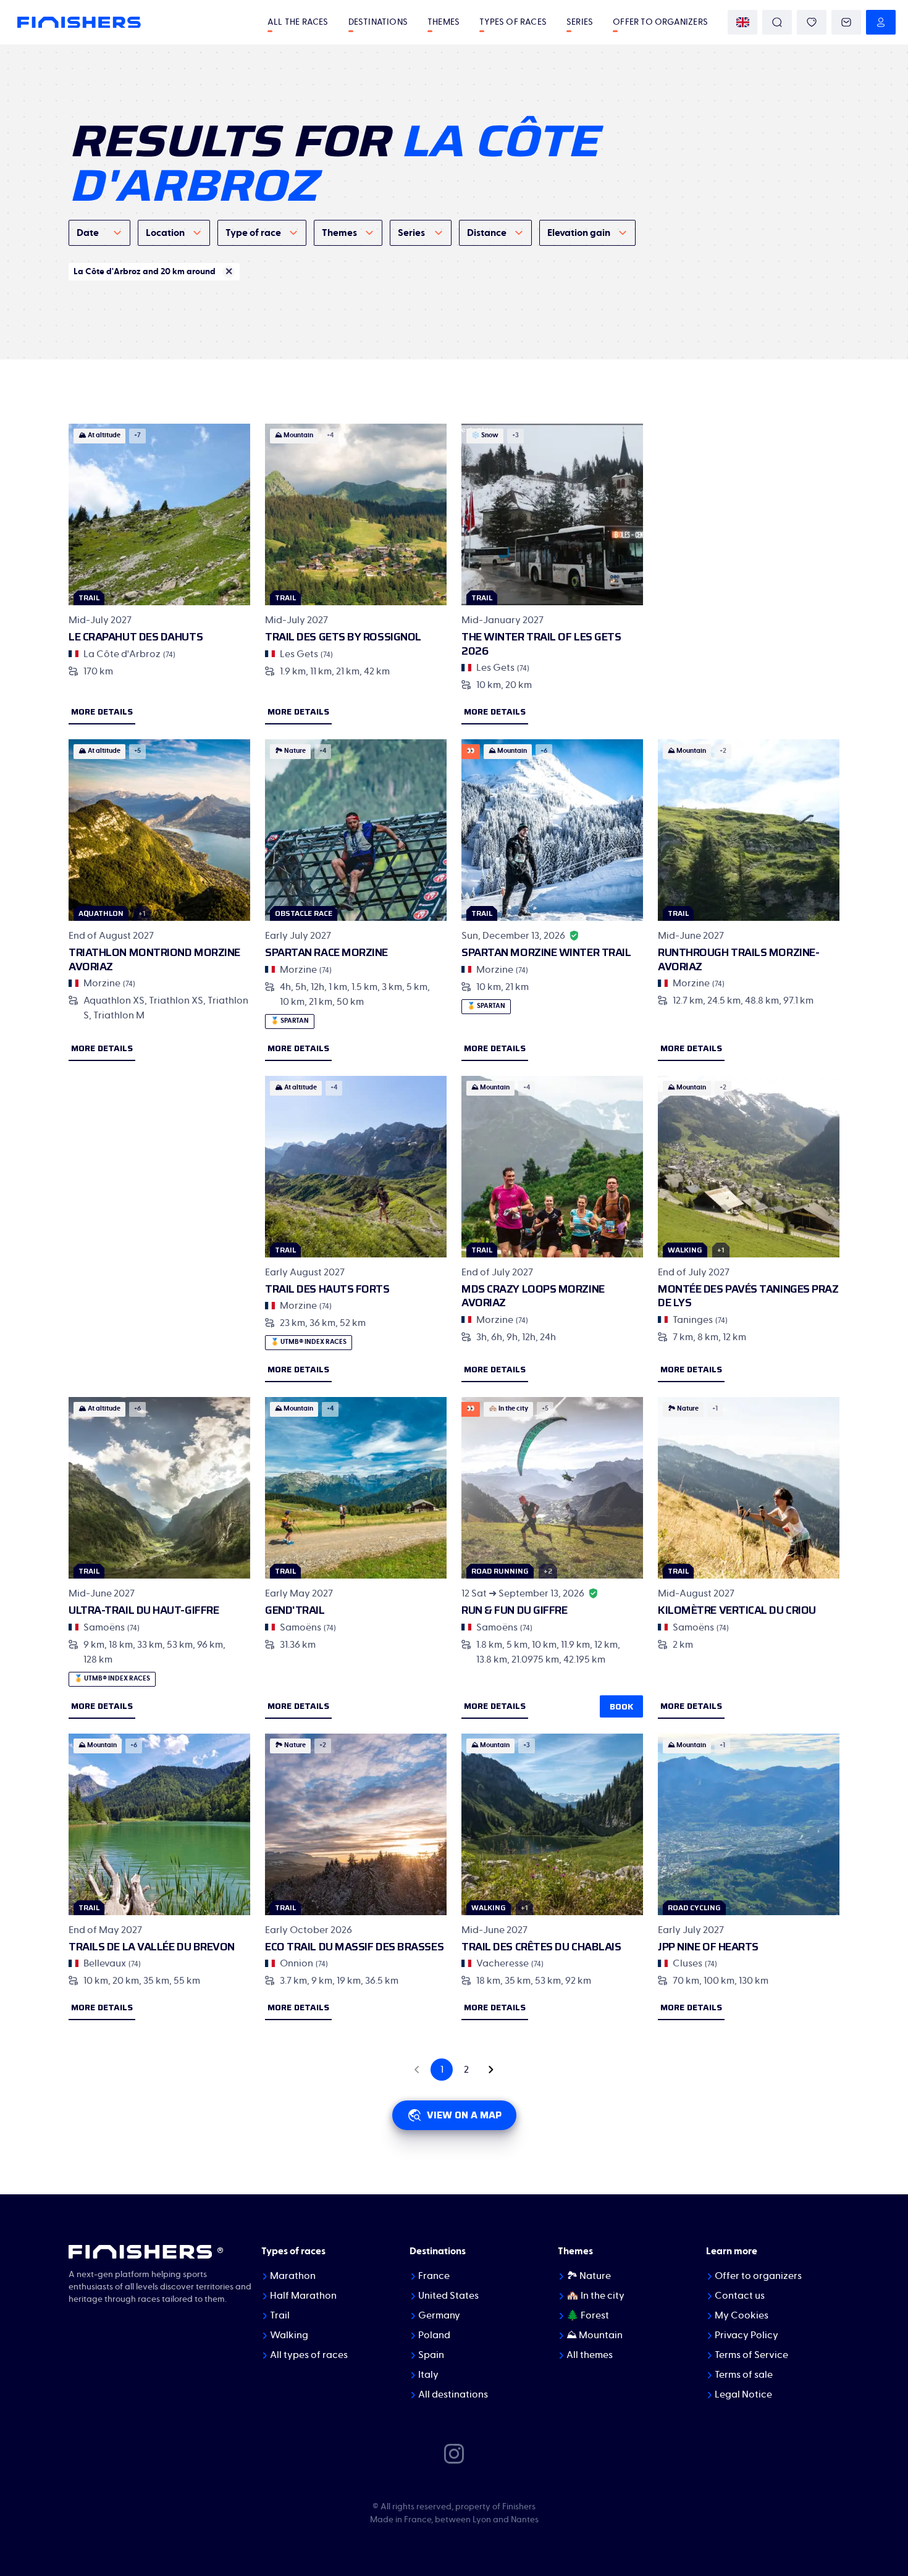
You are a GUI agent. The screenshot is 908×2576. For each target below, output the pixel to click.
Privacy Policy (746, 2335)
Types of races (513, 22)
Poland (434, 2335)
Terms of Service (751, 2355)
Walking (289, 2335)
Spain (431, 2355)
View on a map (464, 2115)
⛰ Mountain (595, 2335)
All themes (590, 2355)
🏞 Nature (589, 2276)
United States (448, 2296)
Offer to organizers (660, 22)
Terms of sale (744, 2375)
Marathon (293, 2276)
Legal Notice (743, 2394)
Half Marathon (303, 2296)
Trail (280, 2315)
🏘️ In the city (595, 2296)
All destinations (453, 2394)
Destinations (378, 22)
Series (580, 22)
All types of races (309, 2355)
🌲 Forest (588, 2315)
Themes (443, 22)
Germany (439, 2315)
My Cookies (742, 2315)
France (434, 2276)
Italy (428, 2375)
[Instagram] (454, 2453)
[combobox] (99, 233)
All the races (298, 22)
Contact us (740, 2296)
